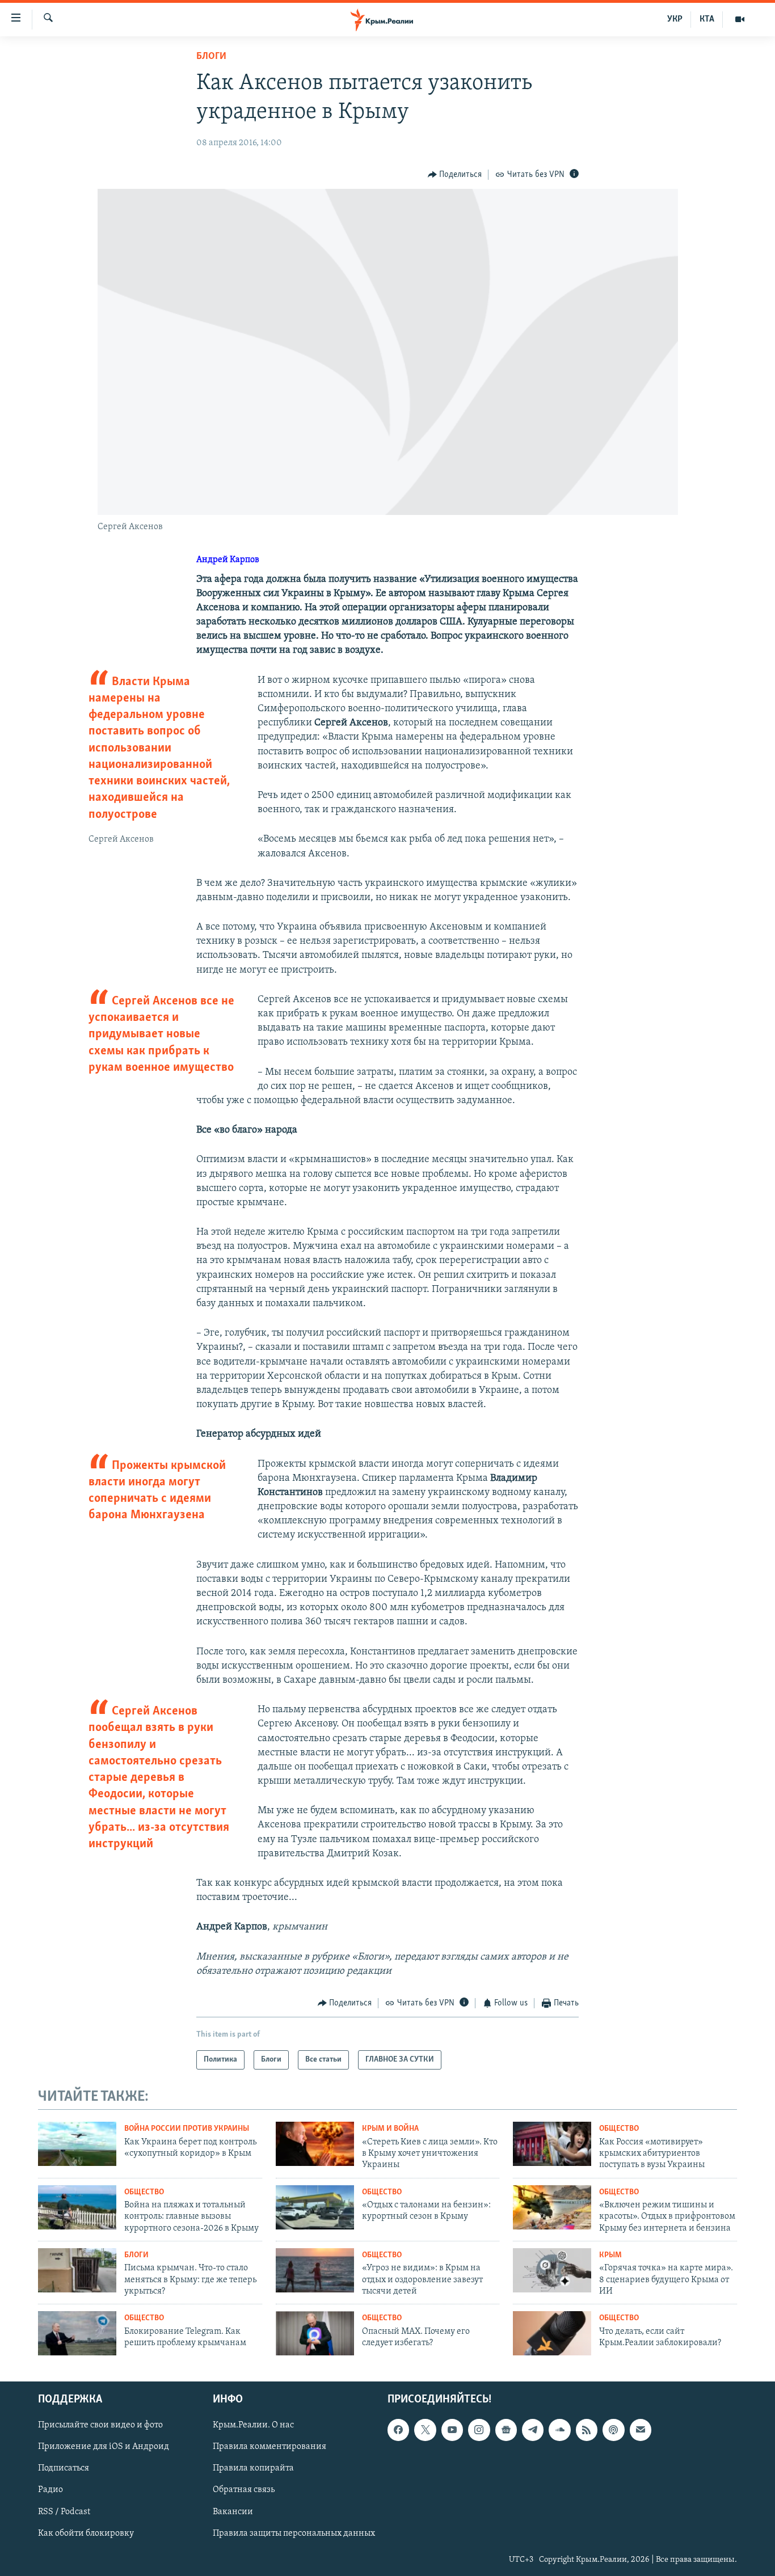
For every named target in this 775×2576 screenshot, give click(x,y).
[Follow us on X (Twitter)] (425, 2430)
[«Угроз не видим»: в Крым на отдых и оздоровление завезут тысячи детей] (315, 2270)
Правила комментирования (269, 2447)
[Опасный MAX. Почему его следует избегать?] (315, 2333)
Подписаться (64, 2469)
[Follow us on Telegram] (533, 2430)
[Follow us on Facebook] (398, 2430)
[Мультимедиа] (740, 19)
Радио (50, 2490)
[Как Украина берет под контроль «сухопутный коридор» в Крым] (77, 2144)
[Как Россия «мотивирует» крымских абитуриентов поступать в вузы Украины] (552, 2144)
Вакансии (233, 2512)
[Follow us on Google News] (506, 2430)
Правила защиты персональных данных (294, 2533)
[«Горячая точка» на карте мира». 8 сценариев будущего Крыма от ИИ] (552, 2270)
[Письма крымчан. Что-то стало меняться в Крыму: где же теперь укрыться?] (77, 2270)
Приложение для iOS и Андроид (104, 2447)
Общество (619, 2129)
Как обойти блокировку (86, 2533)
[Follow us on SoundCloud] (559, 2430)
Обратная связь (244, 2490)
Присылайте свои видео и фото (100, 2425)
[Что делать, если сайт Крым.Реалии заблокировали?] (552, 2333)
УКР (675, 19)
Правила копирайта (253, 2469)
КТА (707, 19)
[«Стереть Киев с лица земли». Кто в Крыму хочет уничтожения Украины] (315, 2144)
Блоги (211, 57)
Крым (610, 2255)
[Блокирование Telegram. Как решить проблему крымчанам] (77, 2333)
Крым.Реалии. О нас (253, 2425)
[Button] (455, 175)
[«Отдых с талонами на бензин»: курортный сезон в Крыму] (315, 2207)
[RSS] (587, 2430)
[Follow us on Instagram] (479, 2430)
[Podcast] (613, 2430)
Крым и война (390, 2129)
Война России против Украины (187, 2129)
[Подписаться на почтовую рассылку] (641, 2430)
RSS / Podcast (64, 2512)
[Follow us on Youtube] (452, 2430)
